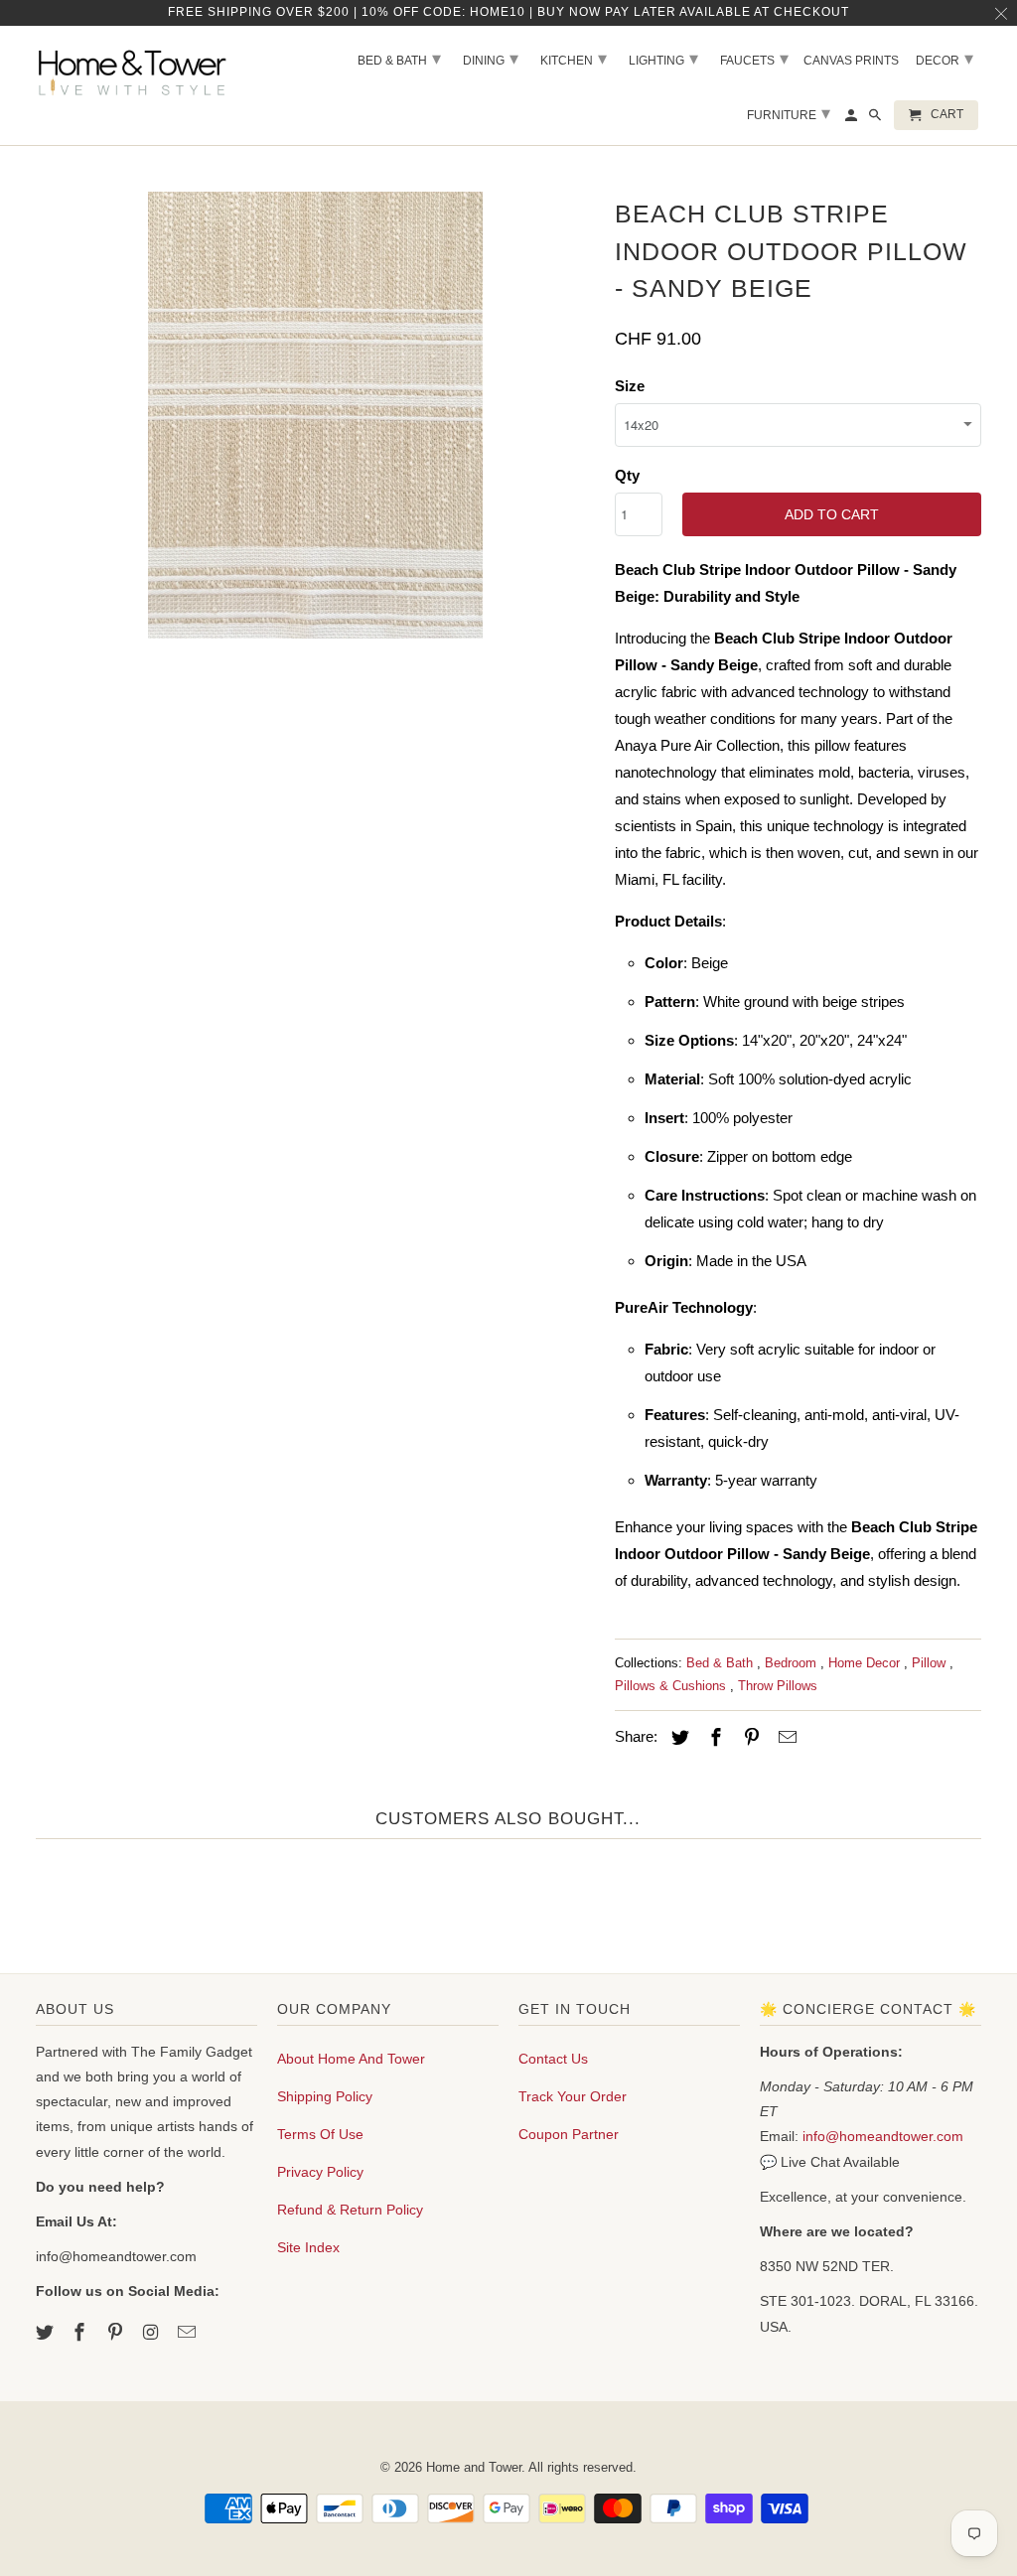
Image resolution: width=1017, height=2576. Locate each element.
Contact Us (553, 2059)
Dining (491, 59)
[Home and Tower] (135, 70)
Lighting (663, 59)
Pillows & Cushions (672, 1686)
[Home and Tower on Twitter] (47, 2333)
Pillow (931, 1663)
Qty (627, 475)
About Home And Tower (351, 2059)
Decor (944, 59)
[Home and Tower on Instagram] (153, 2333)
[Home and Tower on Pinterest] (117, 2333)
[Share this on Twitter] (677, 1738)
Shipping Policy (325, 2096)
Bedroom (793, 1663)
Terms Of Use (320, 2134)
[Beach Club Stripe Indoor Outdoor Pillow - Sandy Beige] (316, 415)
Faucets (754, 59)
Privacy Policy (320, 2172)
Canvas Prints (851, 61)
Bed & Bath (722, 1663)
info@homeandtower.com (883, 2136)
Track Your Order (573, 2096)
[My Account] (853, 119)
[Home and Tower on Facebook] (81, 2333)
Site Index (308, 2247)
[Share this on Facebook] (713, 1738)
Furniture (789, 113)
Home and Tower (474, 2467)
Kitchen (574, 59)
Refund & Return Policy (350, 2210)
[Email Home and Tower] (189, 2333)
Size (630, 386)
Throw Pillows (778, 1686)
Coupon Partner (569, 2134)
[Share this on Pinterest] (749, 1738)
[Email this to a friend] (785, 1738)
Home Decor (866, 1663)
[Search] (876, 119)
